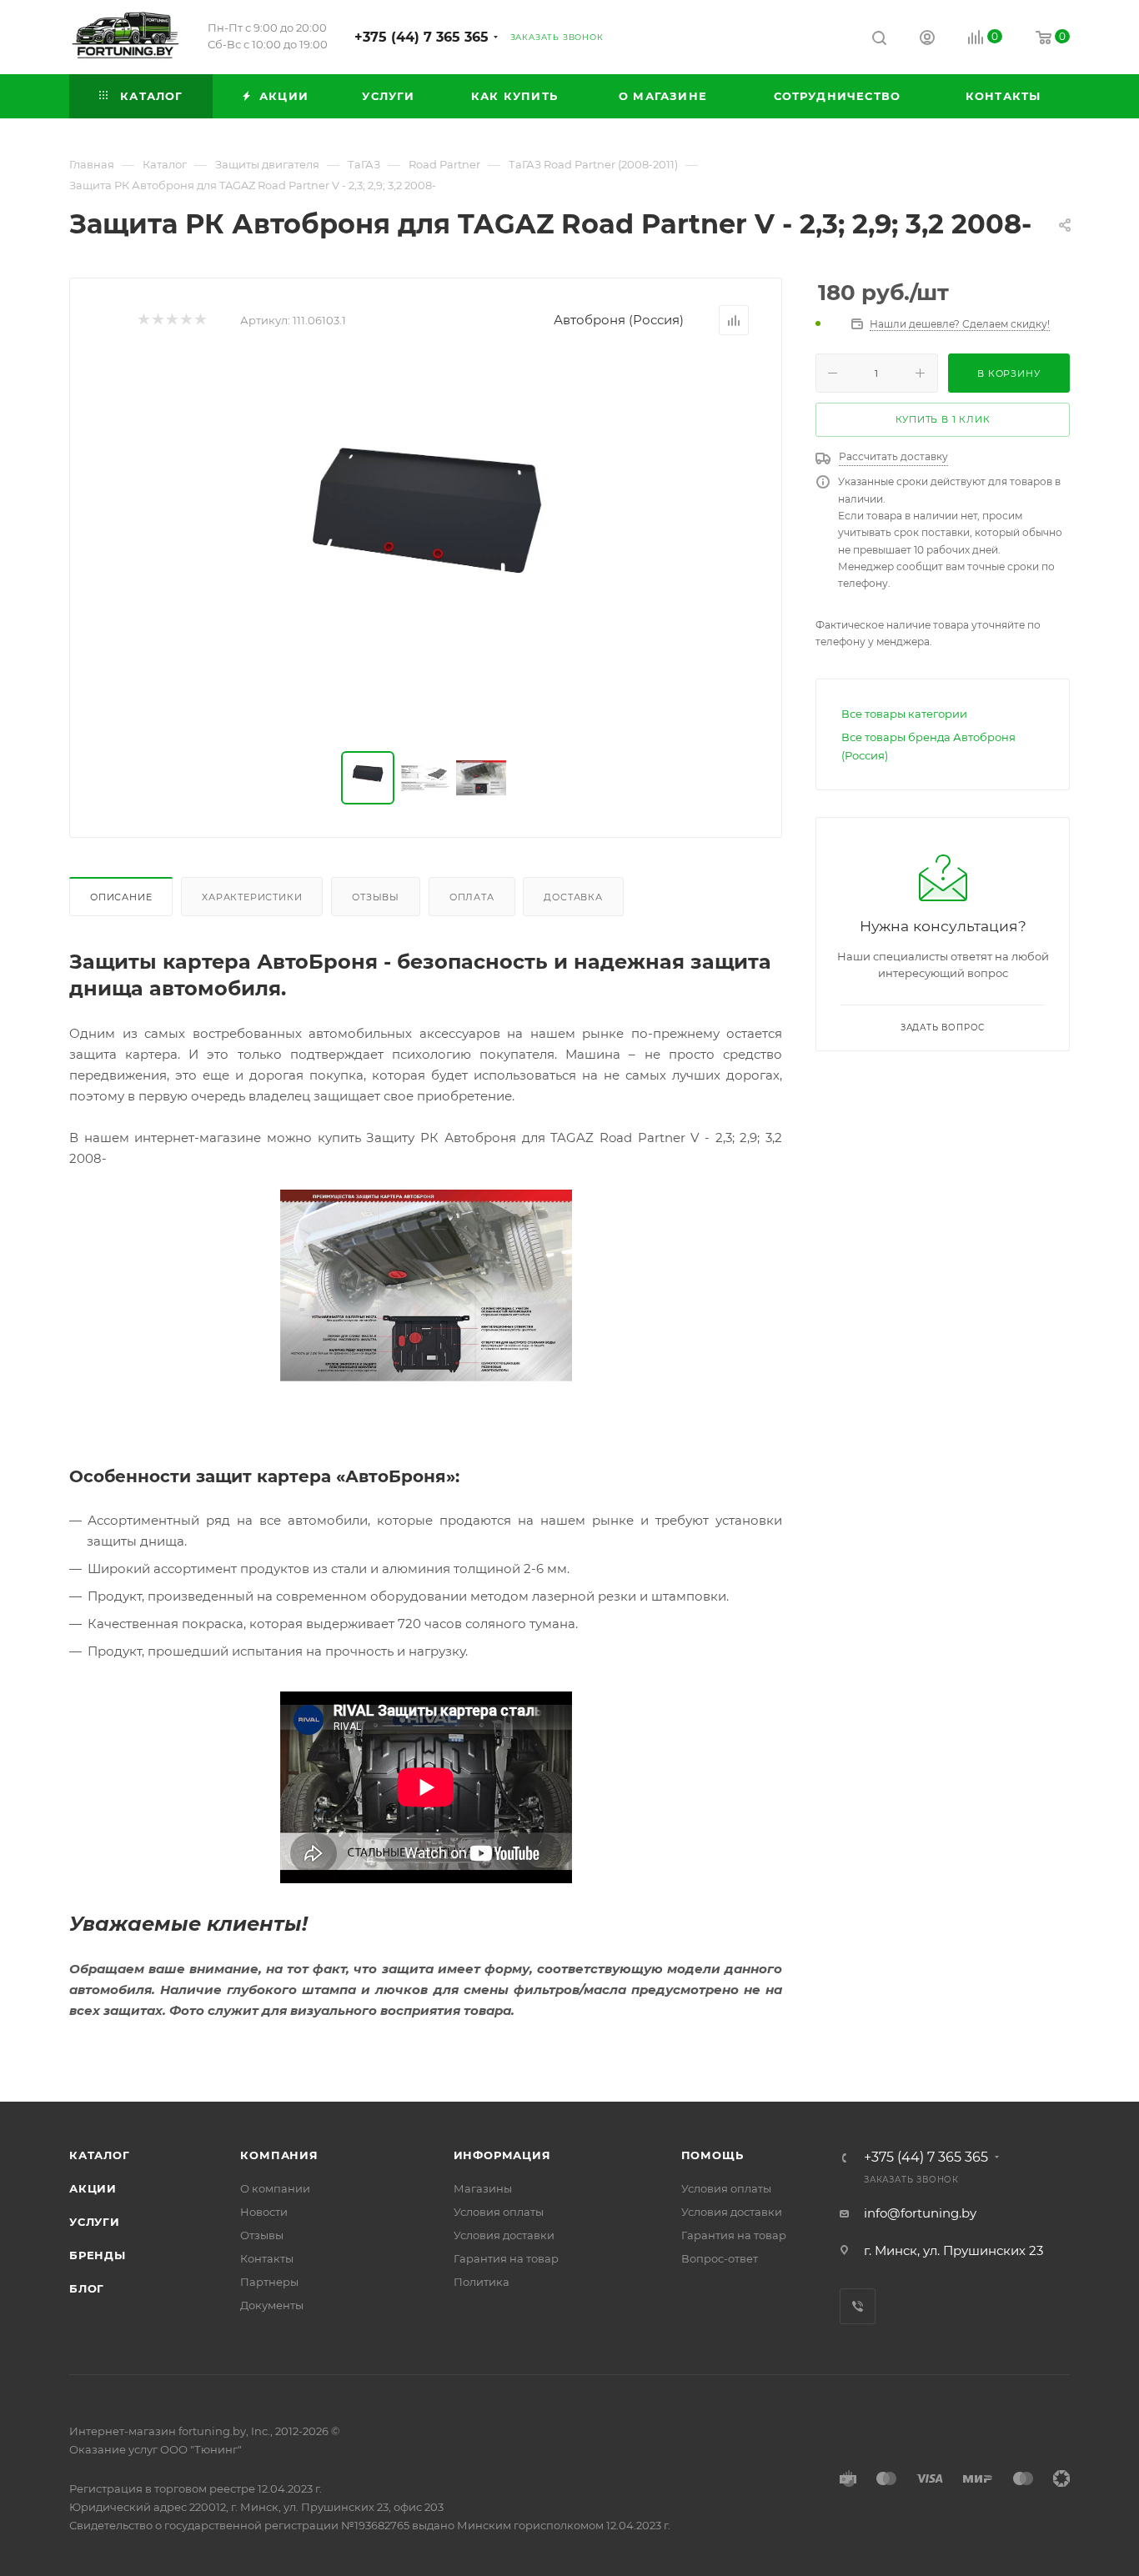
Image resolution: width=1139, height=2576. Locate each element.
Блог (87, 2288)
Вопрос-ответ (720, 2258)
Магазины (483, 2188)
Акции (93, 2188)
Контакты (267, 2258)
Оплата (472, 897)
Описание (121, 897)
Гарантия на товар (506, 2258)
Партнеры (269, 2282)
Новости (264, 2212)
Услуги (95, 2222)
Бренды (98, 2255)
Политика (482, 2282)
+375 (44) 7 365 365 (421, 37)
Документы (272, 2305)
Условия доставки (504, 2235)
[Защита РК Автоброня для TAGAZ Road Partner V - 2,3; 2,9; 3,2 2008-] (426, 544)
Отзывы (376, 897)
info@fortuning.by (920, 2213)
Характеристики (252, 897)
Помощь (713, 2155)
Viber (858, 2306)
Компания (279, 2155)
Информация (502, 2155)
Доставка (573, 897)
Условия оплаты (499, 2212)
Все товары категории (904, 714)
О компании (275, 2188)
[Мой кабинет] (927, 40)
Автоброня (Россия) (619, 320)
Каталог (100, 2155)
